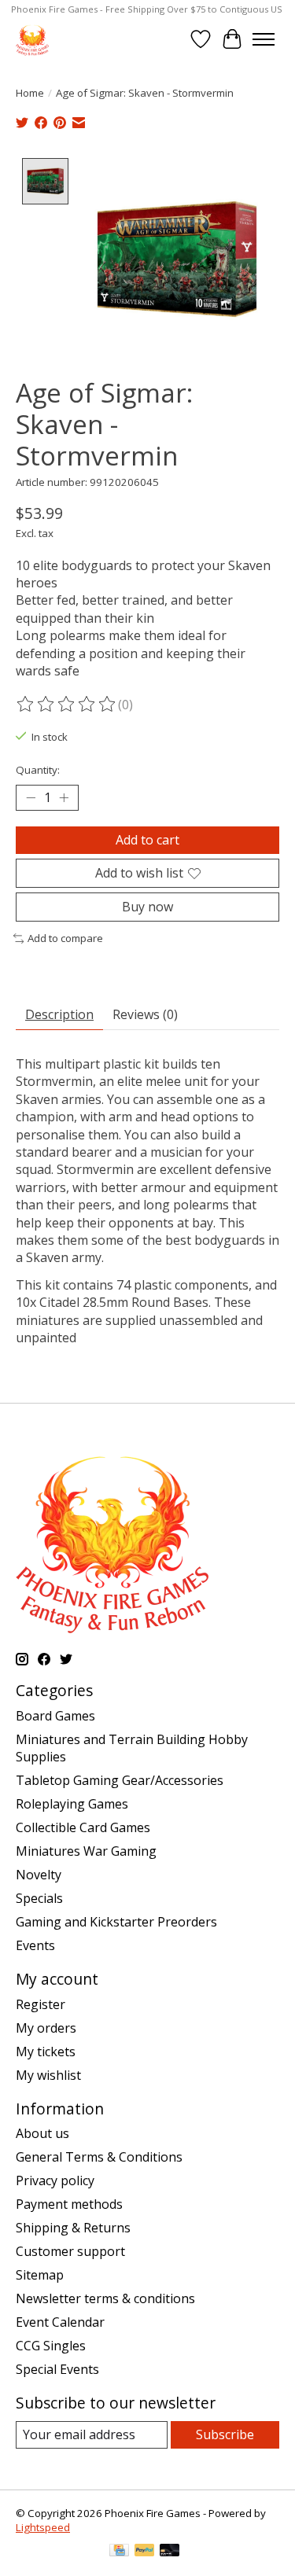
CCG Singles (51, 2346)
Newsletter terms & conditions (105, 2298)
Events (35, 1945)
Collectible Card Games (83, 1827)
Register (41, 2004)
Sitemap (40, 2275)
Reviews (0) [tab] (145, 1014)
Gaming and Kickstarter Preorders (116, 1922)
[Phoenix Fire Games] (32, 39)
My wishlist (48, 2075)
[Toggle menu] (264, 39)
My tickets (46, 2052)
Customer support (70, 2251)
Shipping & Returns (73, 2228)
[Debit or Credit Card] (170, 2552)
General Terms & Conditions (99, 2157)
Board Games (55, 1716)
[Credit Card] (119, 2552)
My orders (46, 2028)
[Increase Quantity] (64, 797)
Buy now (147, 907)
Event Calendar (60, 2322)
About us (42, 2133)
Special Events (57, 2369)
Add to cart (147, 840)
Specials (39, 1898)
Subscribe (225, 2434)
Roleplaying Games (72, 1804)
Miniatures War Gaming (86, 1851)
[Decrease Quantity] (31, 797)
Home (30, 93)
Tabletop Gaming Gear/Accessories (120, 1780)
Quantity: (38, 770)
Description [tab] (59, 1014)
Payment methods (69, 2204)
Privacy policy (55, 2180)
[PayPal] (145, 2552)
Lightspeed (43, 2527)
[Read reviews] (67, 705)
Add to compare (65, 938)
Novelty (39, 1875)
